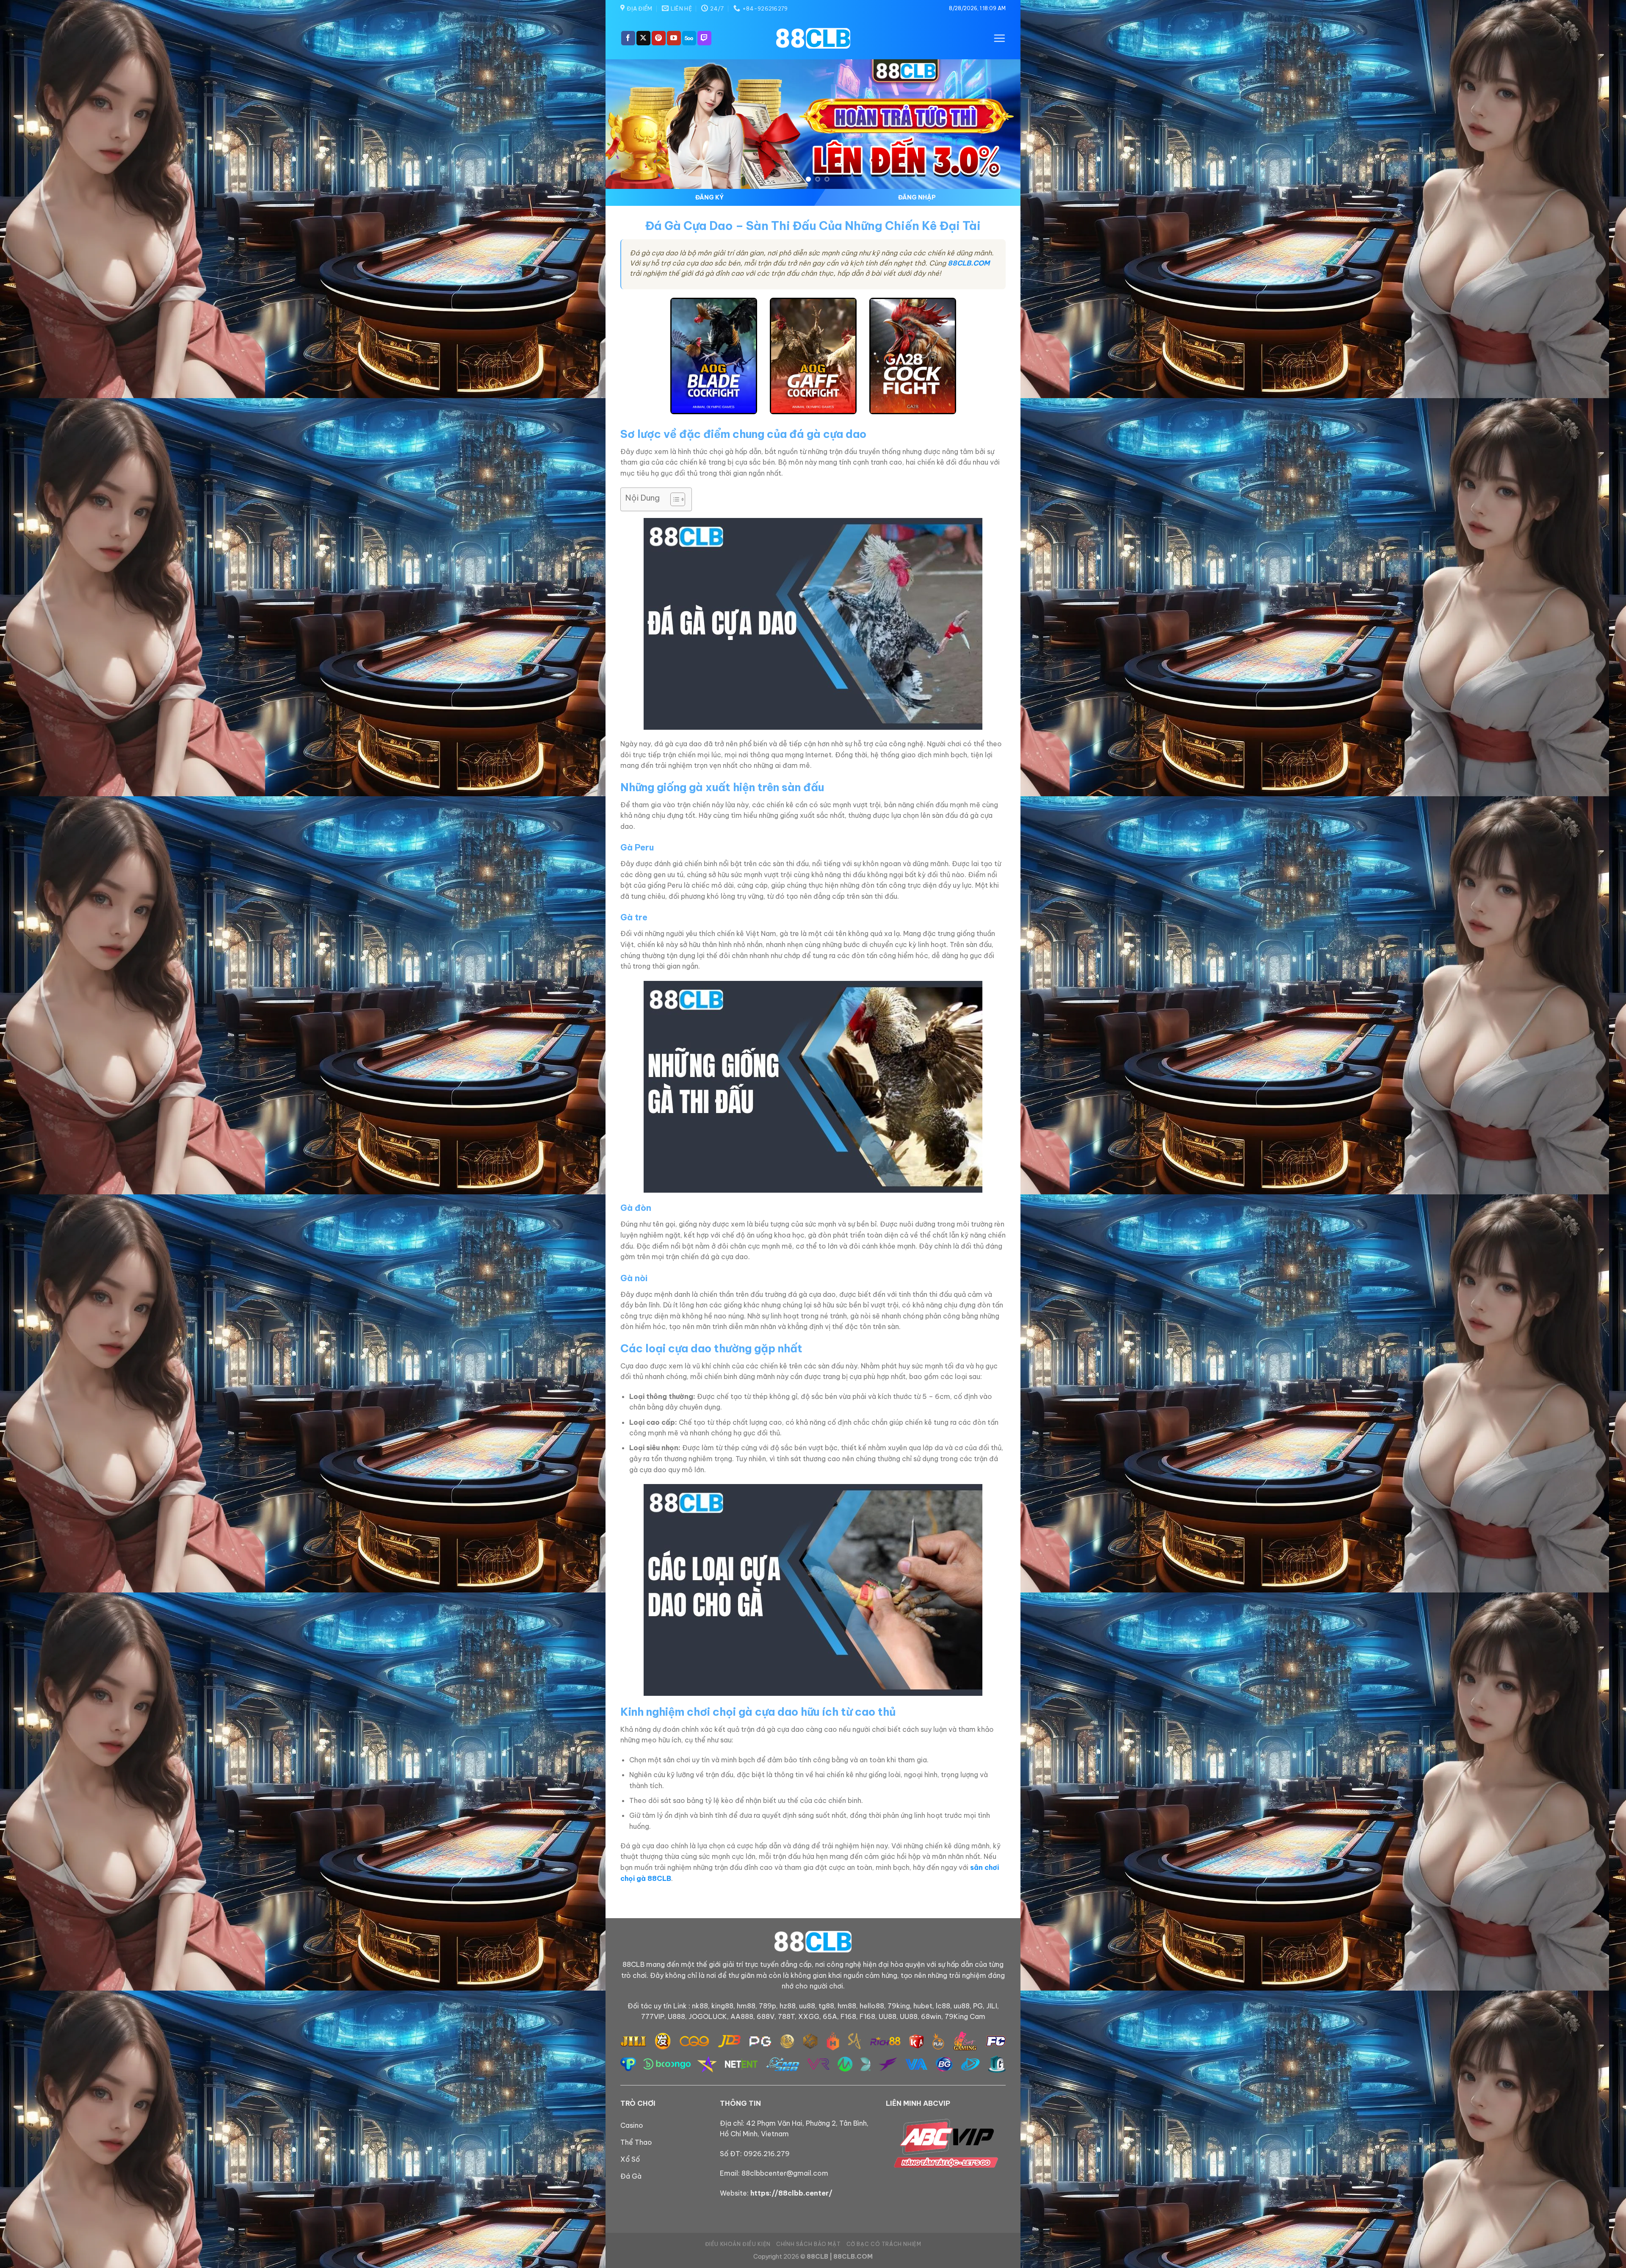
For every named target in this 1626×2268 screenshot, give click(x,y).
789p (767, 2006)
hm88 (746, 2006)
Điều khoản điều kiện (738, 2244)
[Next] (1001, 124)
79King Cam (965, 2016)
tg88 (826, 2006)
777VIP (653, 2016)
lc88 (943, 2006)
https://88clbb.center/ (791, 2193)
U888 (676, 2016)
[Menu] (999, 38)
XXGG (809, 2016)
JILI (992, 2006)
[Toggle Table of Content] (673, 499)
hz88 (788, 2006)
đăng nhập (917, 197)
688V (766, 2016)
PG (978, 2006)
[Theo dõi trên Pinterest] (659, 38)
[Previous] (625, 124)
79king (899, 2006)
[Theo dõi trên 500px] (689, 38)
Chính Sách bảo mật (808, 2244)
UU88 (888, 2016)
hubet (923, 2006)
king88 (722, 2006)
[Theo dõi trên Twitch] (704, 38)
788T (786, 2016)
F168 (848, 2016)
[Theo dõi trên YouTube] (674, 38)
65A (830, 2016)
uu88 (807, 2006)
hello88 (872, 2006)
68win (931, 2016)
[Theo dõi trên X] (643, 38)
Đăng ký (709, 197)
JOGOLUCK (708, 2016)
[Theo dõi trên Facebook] (628, 38)
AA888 (742, 2016)
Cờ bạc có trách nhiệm (884, 2244)
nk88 (700, 2006)
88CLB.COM (969, 263)
